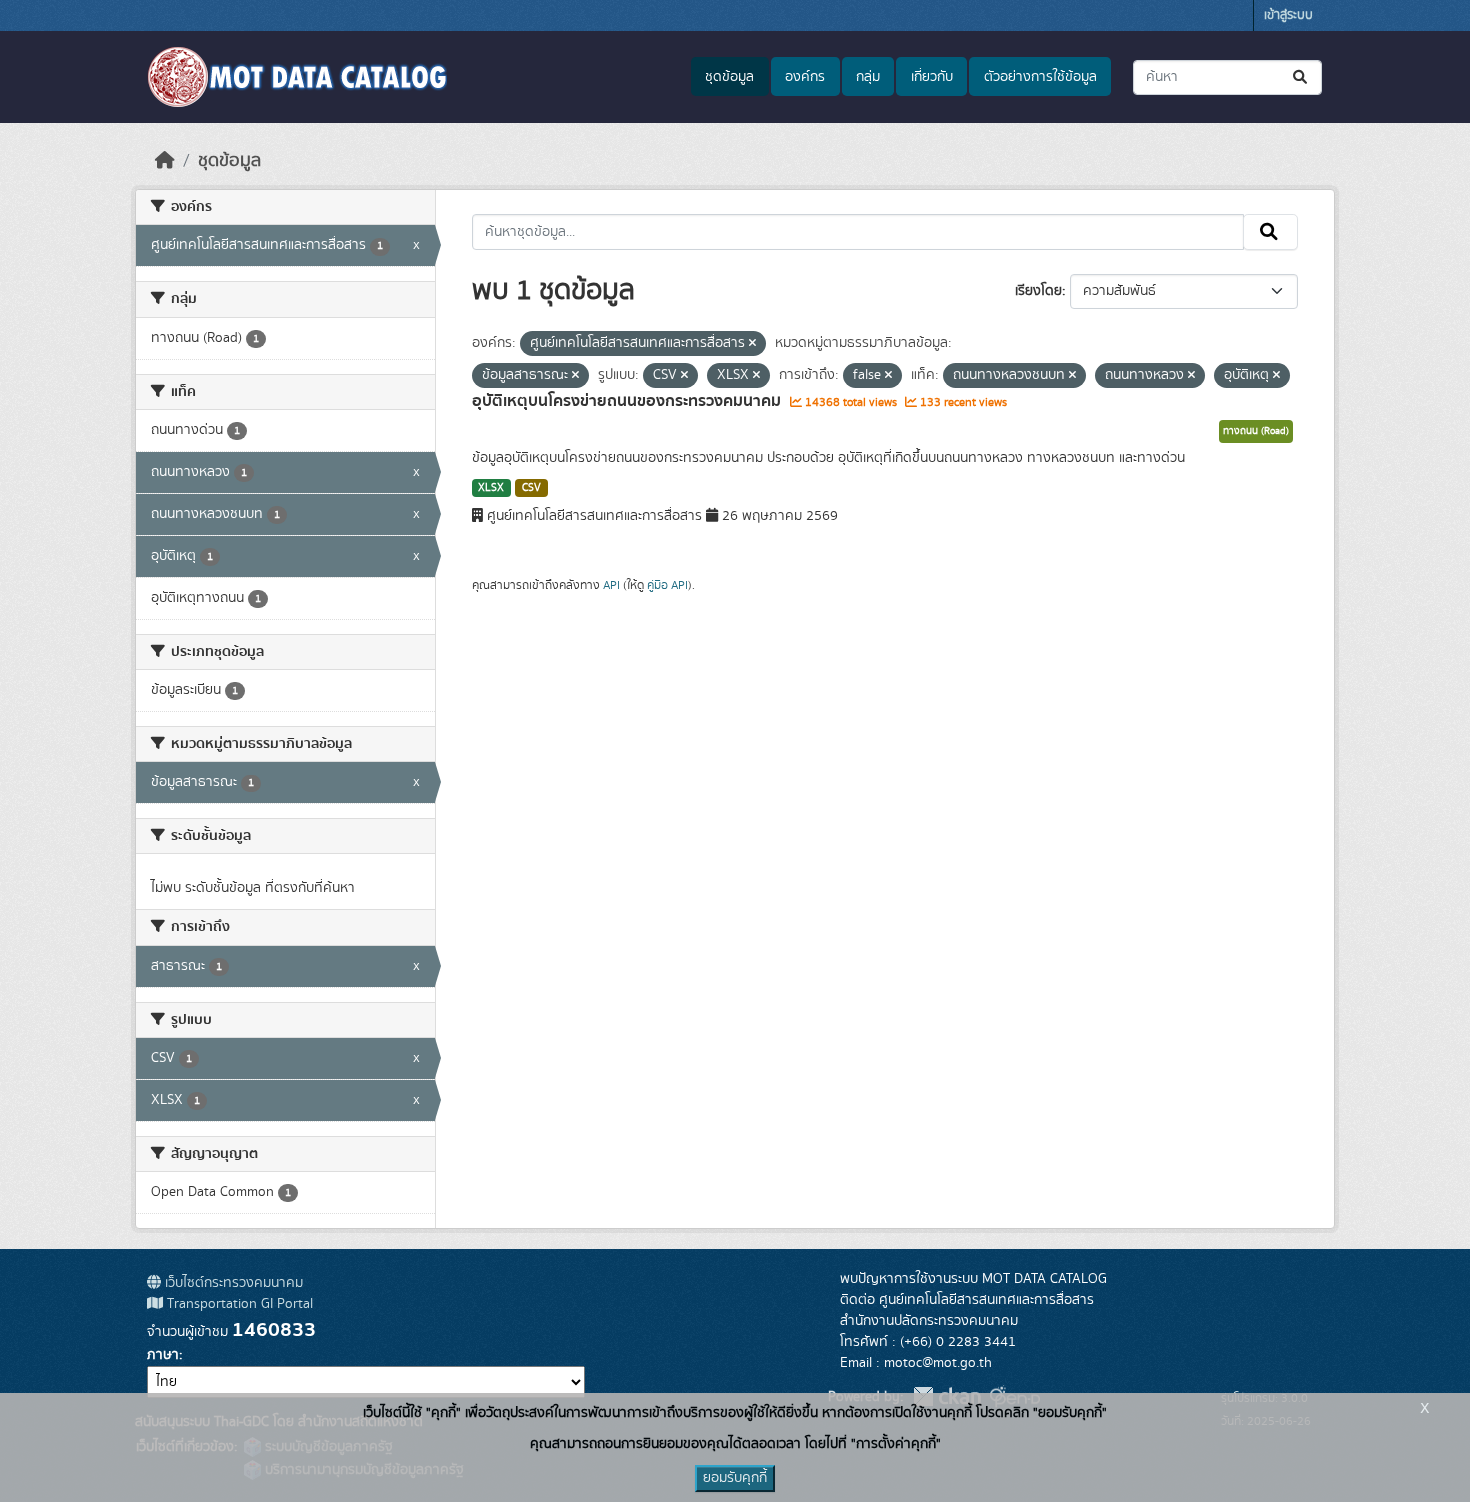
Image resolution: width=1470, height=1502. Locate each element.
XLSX (491, 488)
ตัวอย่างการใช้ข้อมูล (1040, 77)
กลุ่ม (868, 77)
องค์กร (805, 77)
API (611, 585)
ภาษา (163, 1355)
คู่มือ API (667, 585)
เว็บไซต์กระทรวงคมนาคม (232, 1283)
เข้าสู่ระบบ (1288, 15)
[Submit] (1301, 77)
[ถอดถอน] (752, 344)
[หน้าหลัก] (165, 161)
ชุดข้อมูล (729, 77)
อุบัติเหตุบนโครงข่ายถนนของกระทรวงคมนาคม (628, 401)
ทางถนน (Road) (1256, 431)
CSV (531, 488)
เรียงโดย (1038, 291)
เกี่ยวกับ (932, 77)
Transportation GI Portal (238, 1304)
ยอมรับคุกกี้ (735, 1478)
